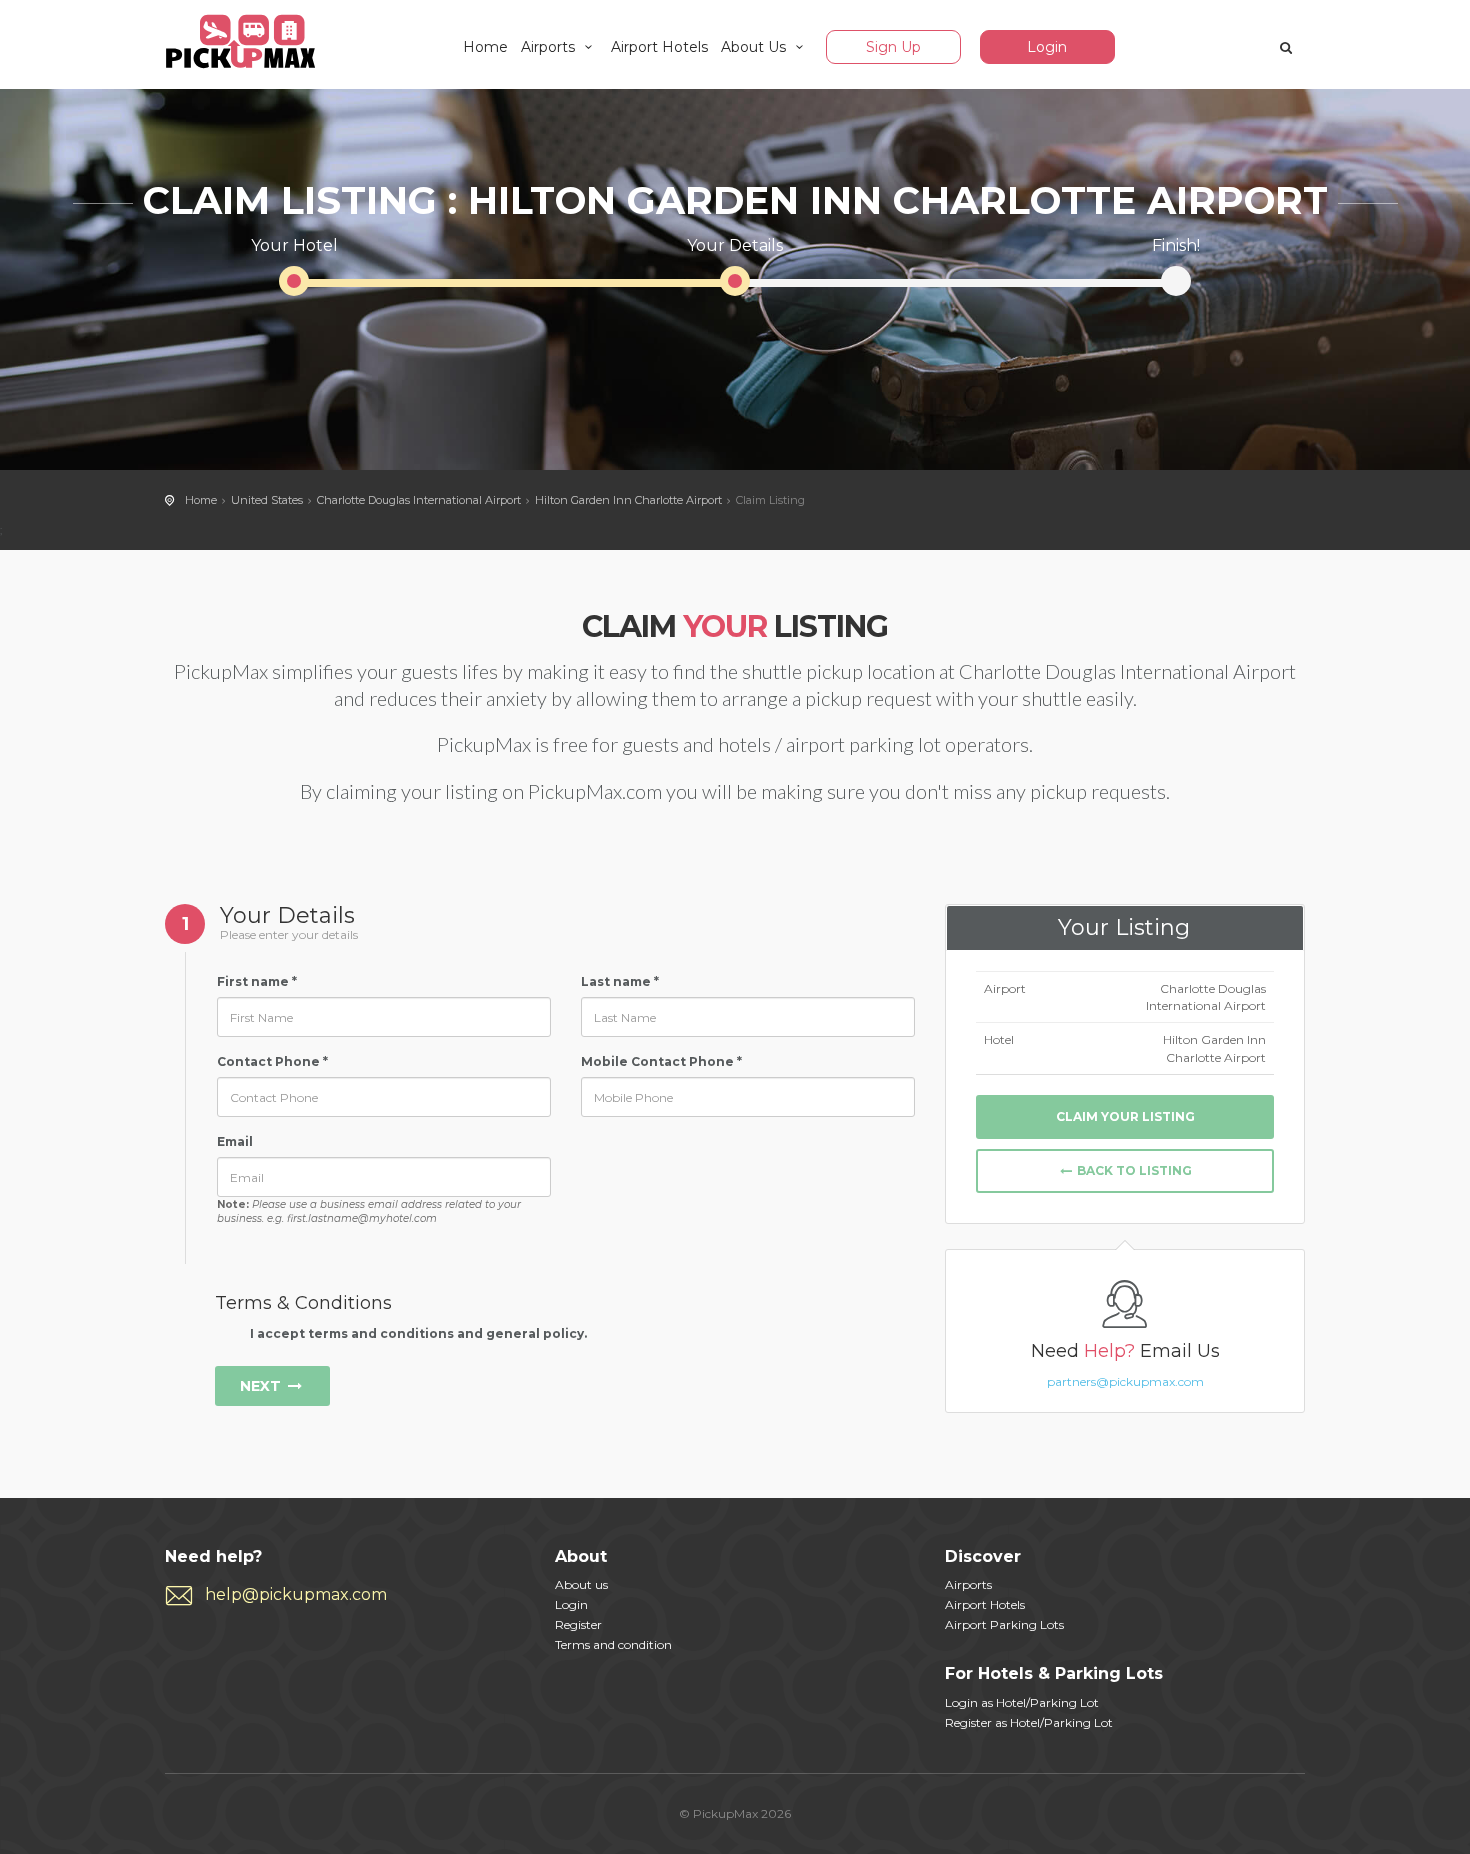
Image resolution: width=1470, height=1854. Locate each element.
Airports (550, 47)
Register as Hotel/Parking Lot (1029, 1722)
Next (262, 1386)
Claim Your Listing (1125, 1116)
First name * (257, 981)
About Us (755, 47)
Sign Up (893, 47)
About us (581, 1584)
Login (1047, 47)
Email (235, 1141)
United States (267, 500)
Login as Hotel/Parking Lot (1022, 1702)
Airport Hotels (659, 47)
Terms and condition (613, 1644)
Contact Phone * (272, 1061)
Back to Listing (1133, 1170)
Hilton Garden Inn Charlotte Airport (628, 500)
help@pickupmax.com (296, 1594)
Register (578, 1624)
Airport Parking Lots (1004, 1624)
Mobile (604, 1061)
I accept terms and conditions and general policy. (417, 1333)
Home (485, 47)
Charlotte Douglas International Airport (419, 500)
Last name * (620, 981)
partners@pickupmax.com (1125, 1381)
